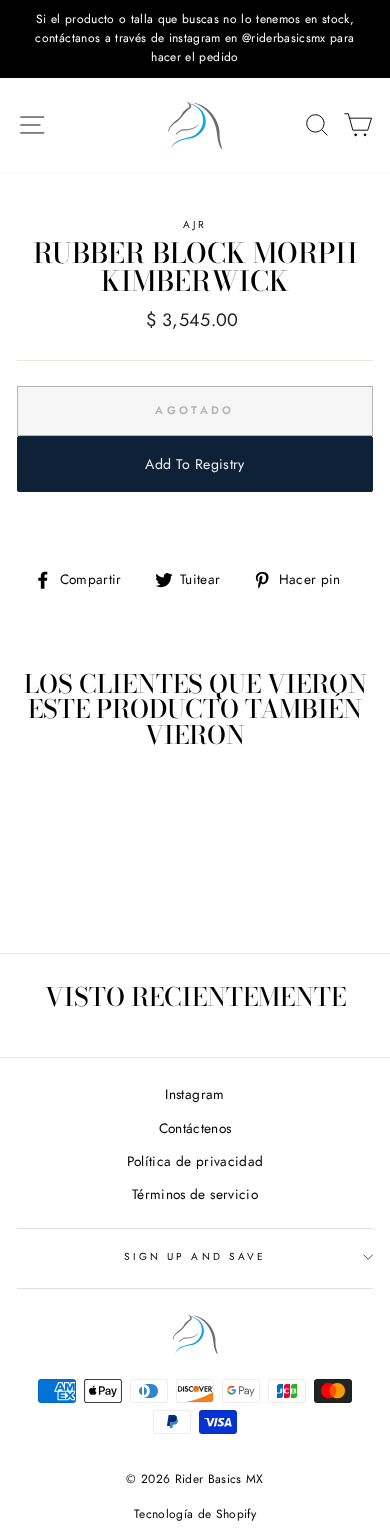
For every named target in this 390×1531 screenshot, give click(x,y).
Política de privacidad (195, 1161)
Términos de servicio (195, 1194)
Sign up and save (195, 1256)
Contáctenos (195, 1128)
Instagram (194, 1094)
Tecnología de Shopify (195, 1514)
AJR (195, 224)
